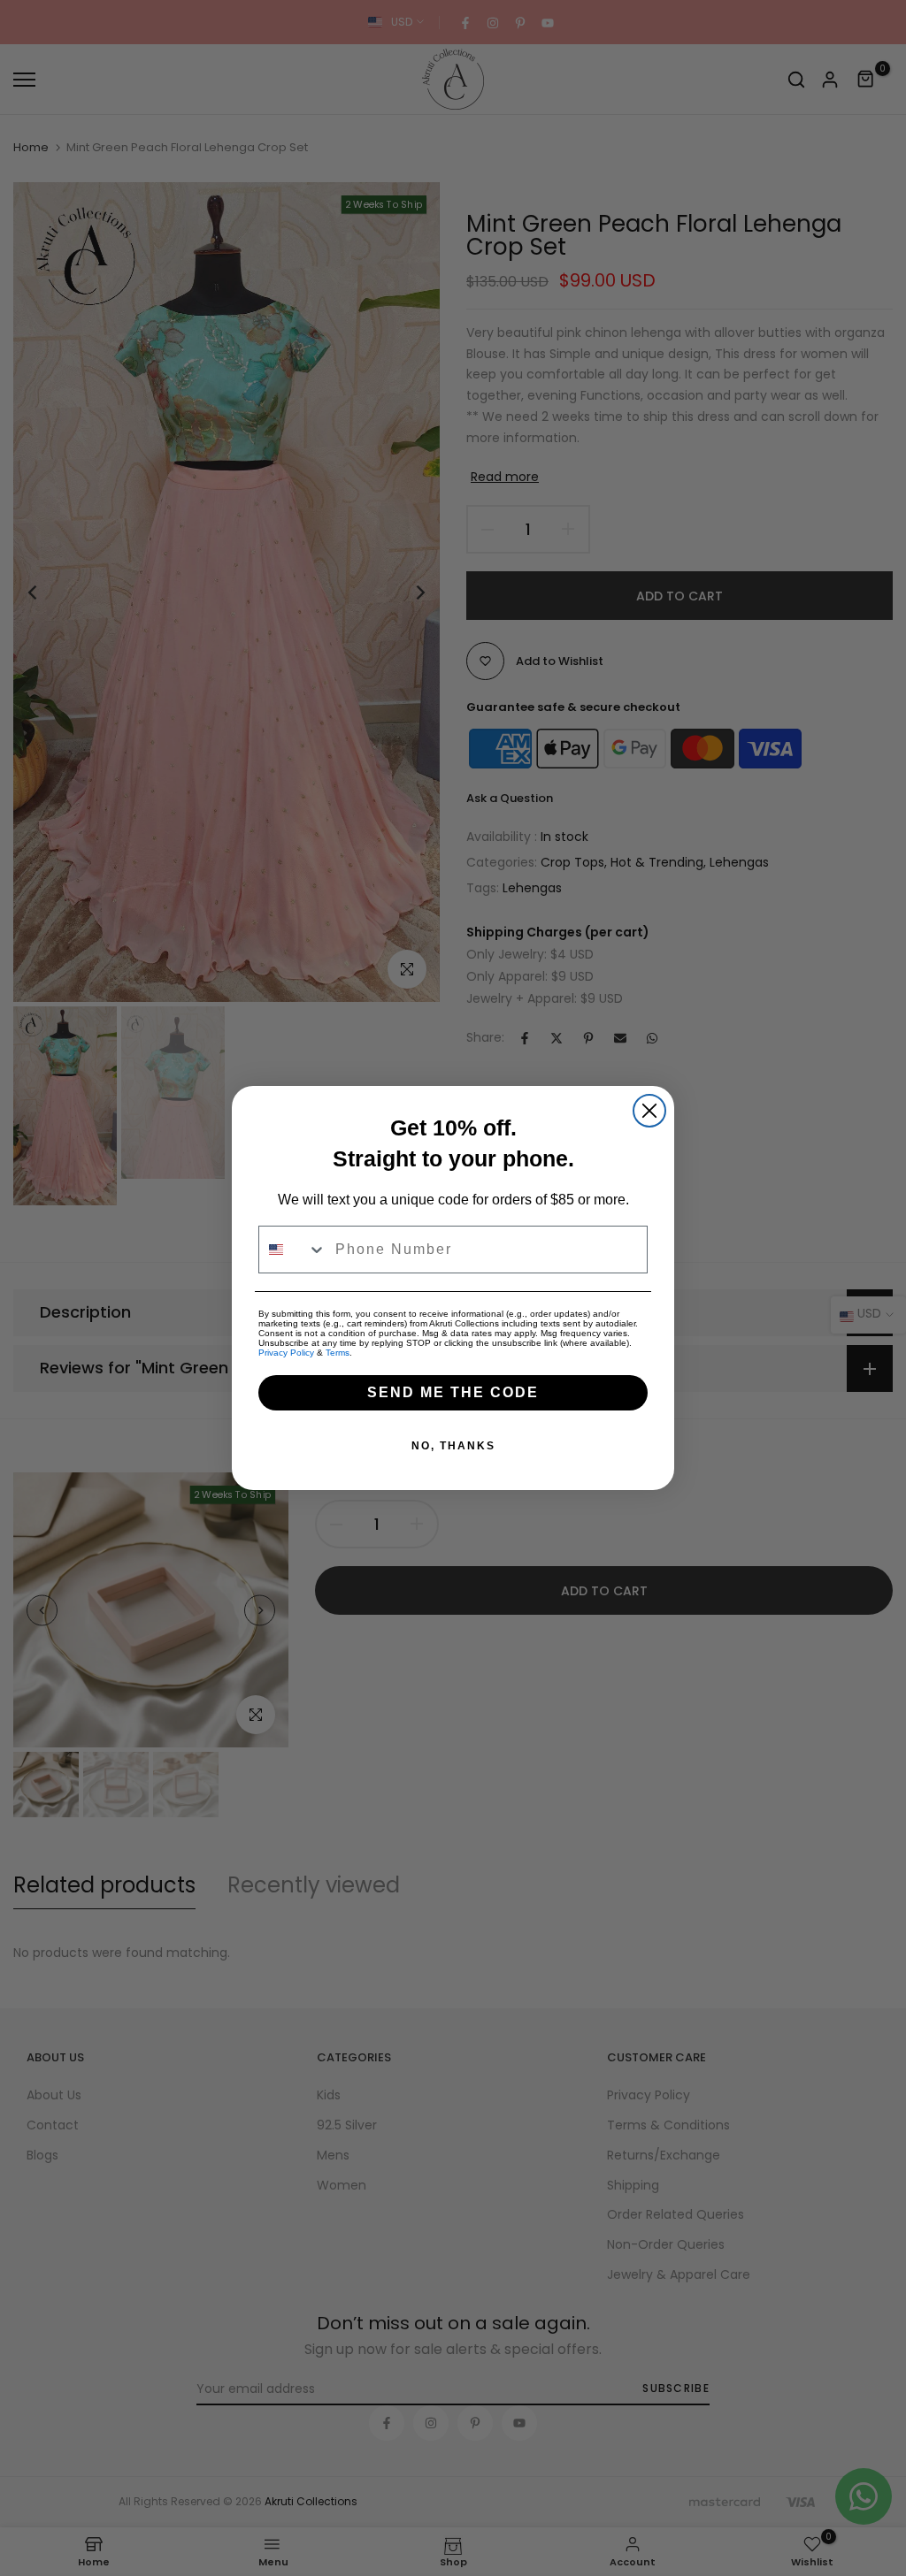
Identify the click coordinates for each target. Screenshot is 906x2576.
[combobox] (293, 1250)
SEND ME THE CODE (453, 1392)
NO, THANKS (453, 1446)
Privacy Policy (286, 1353)
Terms (338, 1353)
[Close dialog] (649, 1111)
